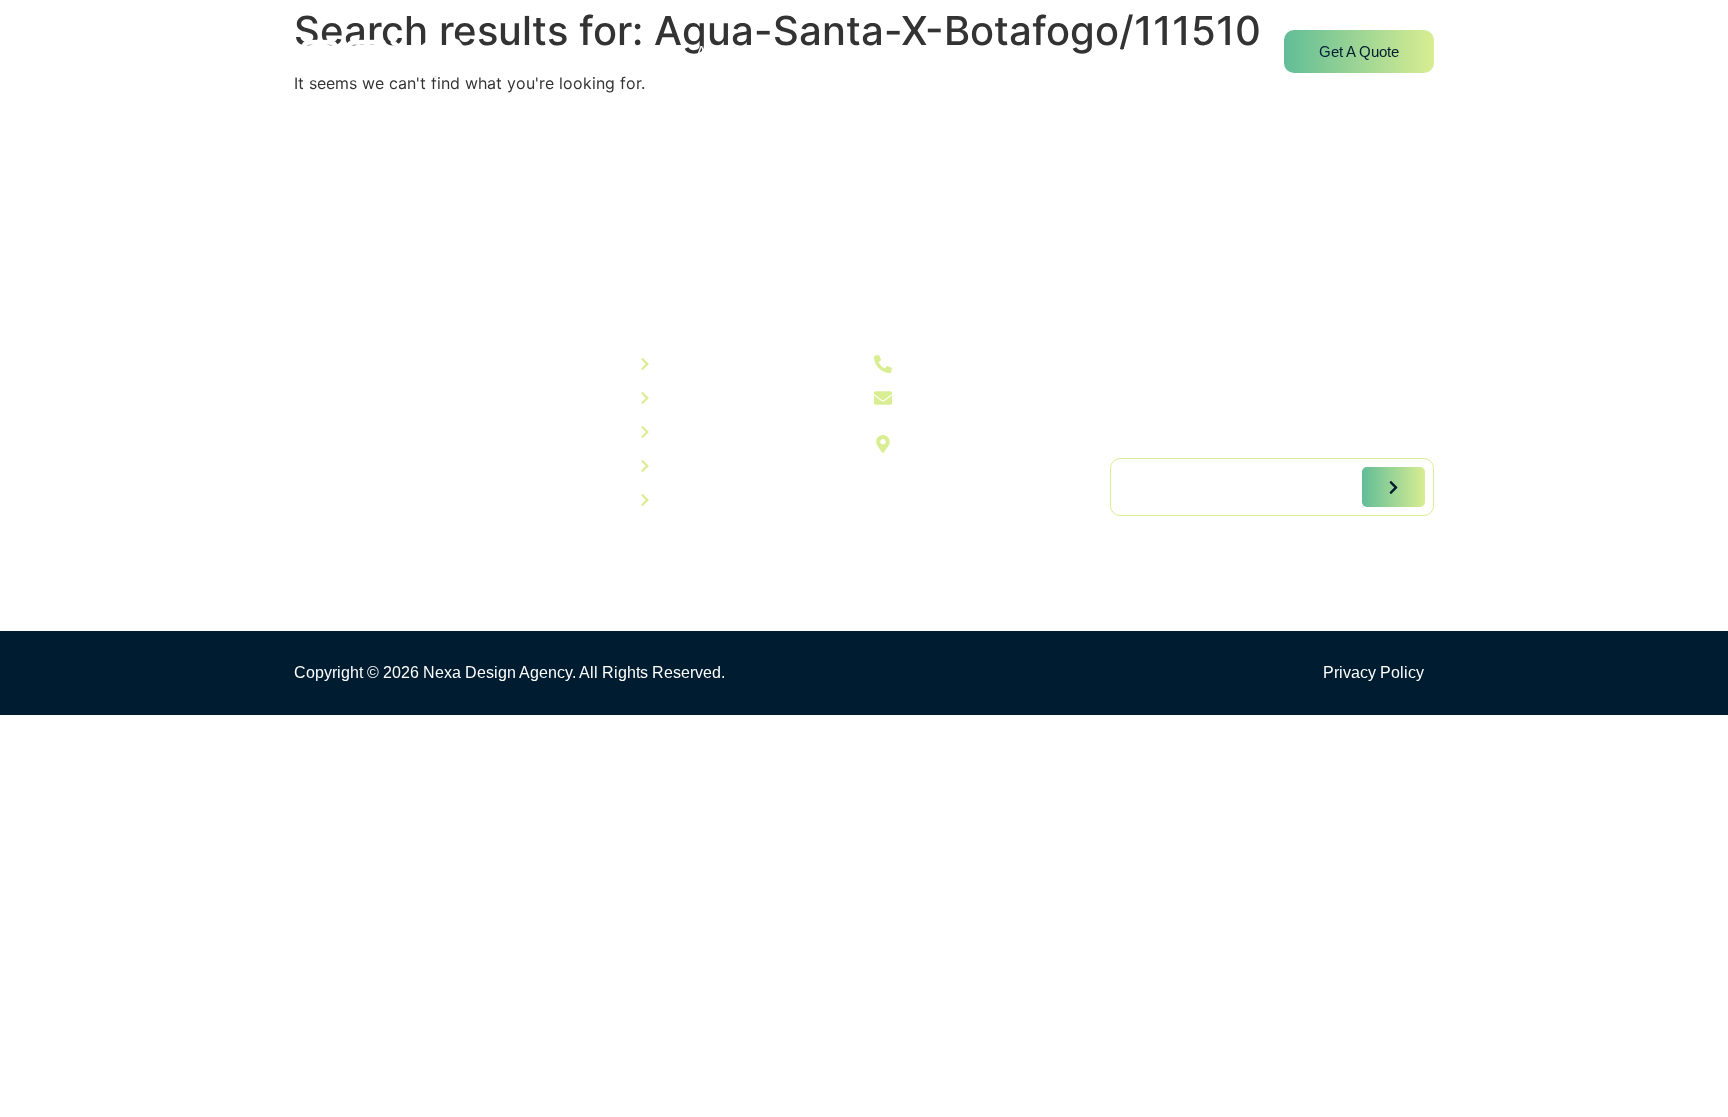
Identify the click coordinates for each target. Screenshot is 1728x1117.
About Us (729, 52)
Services (833, 52)
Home (634, 52)
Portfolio (933, 52)
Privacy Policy (1373, 672)
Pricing (1028, 52)
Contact (1120, 52)
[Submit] (1393, 487)
